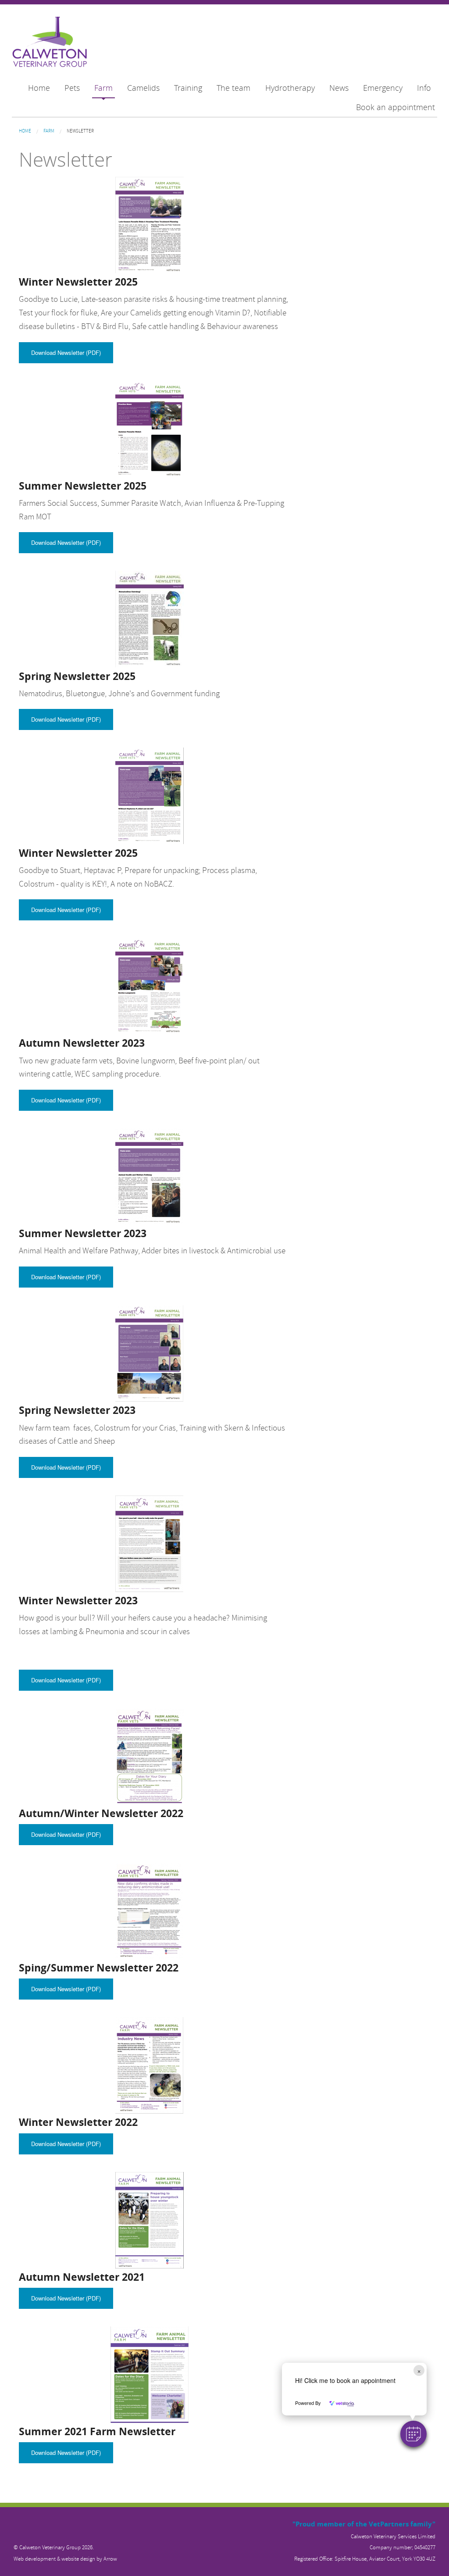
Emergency (383, 88)
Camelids (143, 88)
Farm (103, 88)
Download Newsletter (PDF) (66, 352)
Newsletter (80, 131)
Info (424, 88)
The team (233, 88)
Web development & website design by (65, 2559)
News (339, 88)
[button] (413, 2434)
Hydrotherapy (290, 88)
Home (39, 88)
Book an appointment (396, 107)
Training (188, 88)
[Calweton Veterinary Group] (50, 43)
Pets (72, 88)
